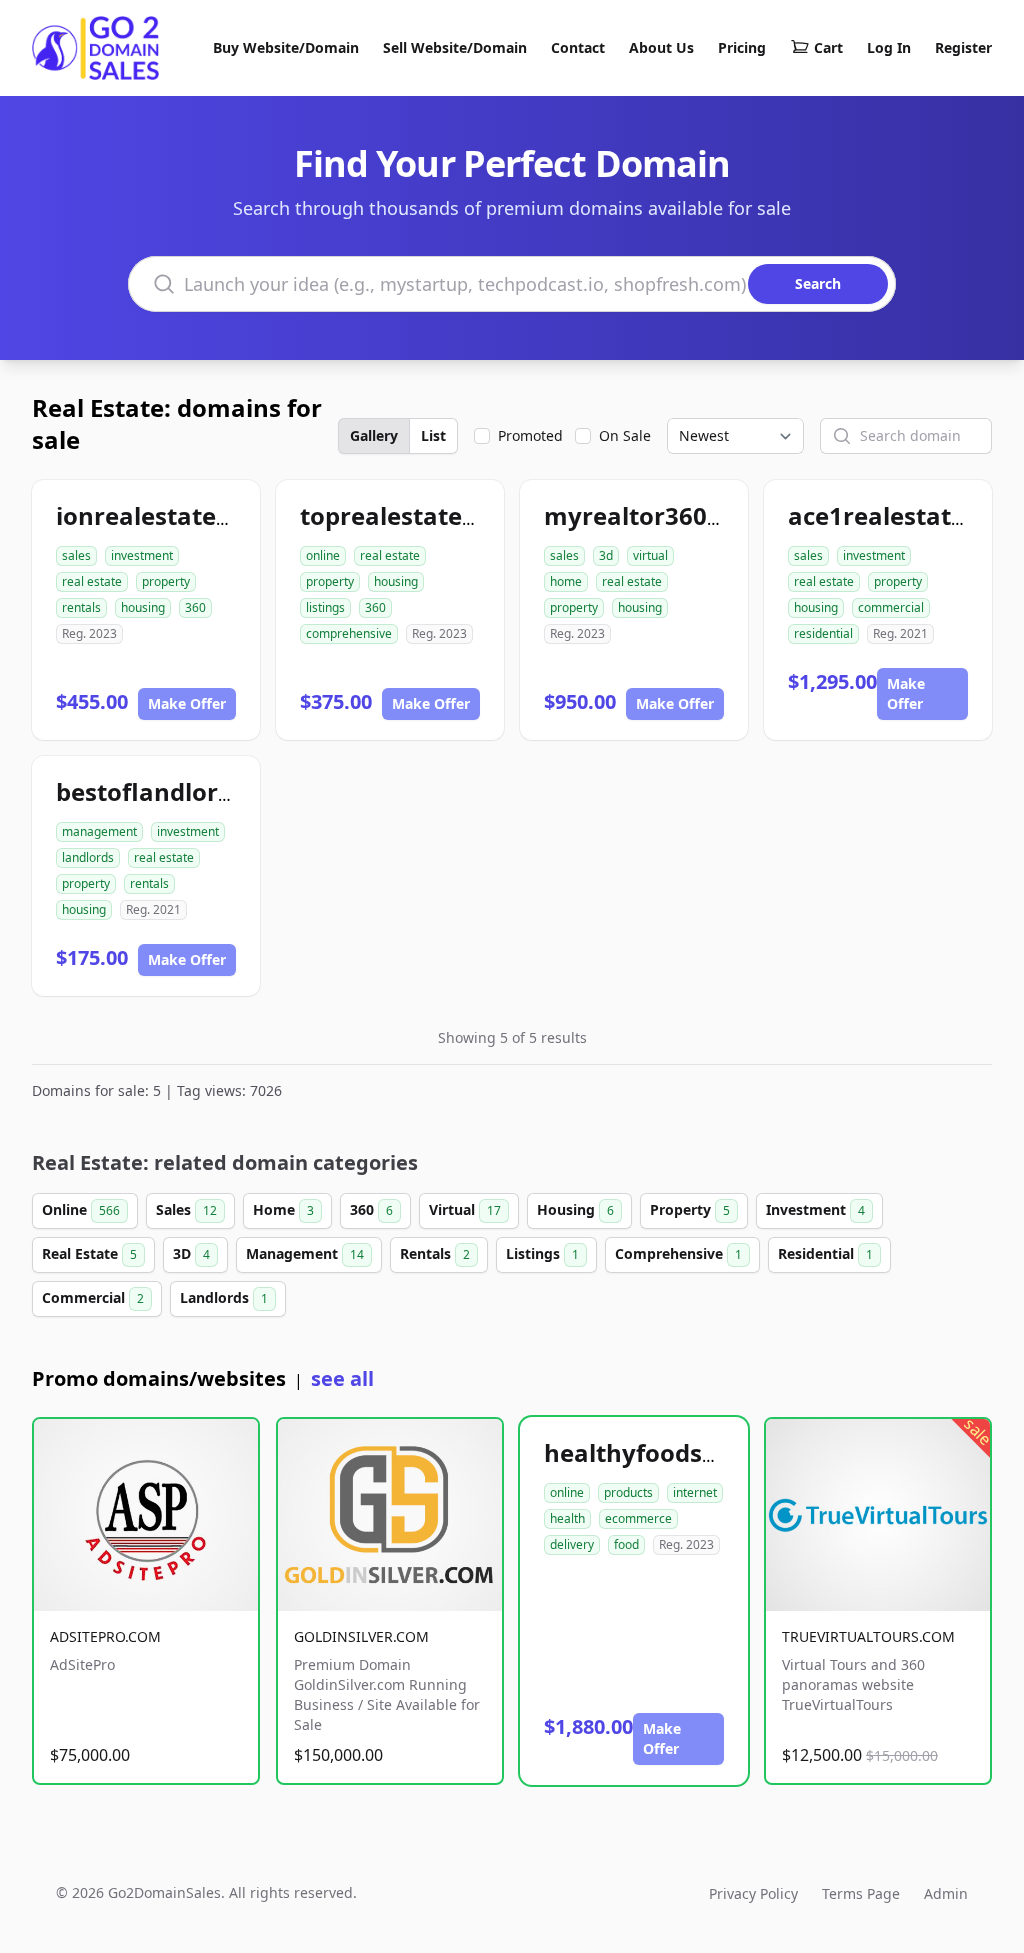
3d (606, 555)
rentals (81, 607)
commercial (891, 607)
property (166, 581)
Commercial (93, 1297)
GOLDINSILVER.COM (361, 1636)
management (99, 831)
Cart (828, 47)
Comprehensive (678, 1253)
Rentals (435, 1253)
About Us (661, 47)
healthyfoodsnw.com (670, 1452)
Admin (946, 1893)
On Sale (625, 435)
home (566, 581)
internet (695, 1492)
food (626, 1544)
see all (342, 1378)
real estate (92, 581)
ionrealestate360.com (186, 515)
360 (195, 607)
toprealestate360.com (431, 515)
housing (143, 607)
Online (81, 1209)
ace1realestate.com (905, 515)
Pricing (742, 47)
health (567, 1518)
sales (76, 555)
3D (191, 1253)
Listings (542, 1253)
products (628, 1492)
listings (325, 607)
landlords (88, 857)
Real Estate (89, 1253)
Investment (815, 1209)
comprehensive (349, 633)
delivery (572, 1544)
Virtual (465, 1209)
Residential (825, 1253)
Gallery (374, 435)
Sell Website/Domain (455, 47)
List (433, 435)
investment (142, 555)
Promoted (530, 435)
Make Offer (187, 703)
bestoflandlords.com (179, 791)
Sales (186, 1209)
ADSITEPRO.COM (105, 1636)
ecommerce (638, 1518)
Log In (889, 47)
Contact (578, 47)
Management (305, 1253)
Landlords (224, 1297)
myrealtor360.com (654, 515)
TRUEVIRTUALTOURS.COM (868, 1636)
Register (963, 47)
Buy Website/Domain (286, 47)
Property (690, 1209)
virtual (650, 555)
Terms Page (861, 1893)
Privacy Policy (753, 1893)
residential (823, 633)
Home (283, 1209)
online (323, 555)
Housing (575, 1209)
